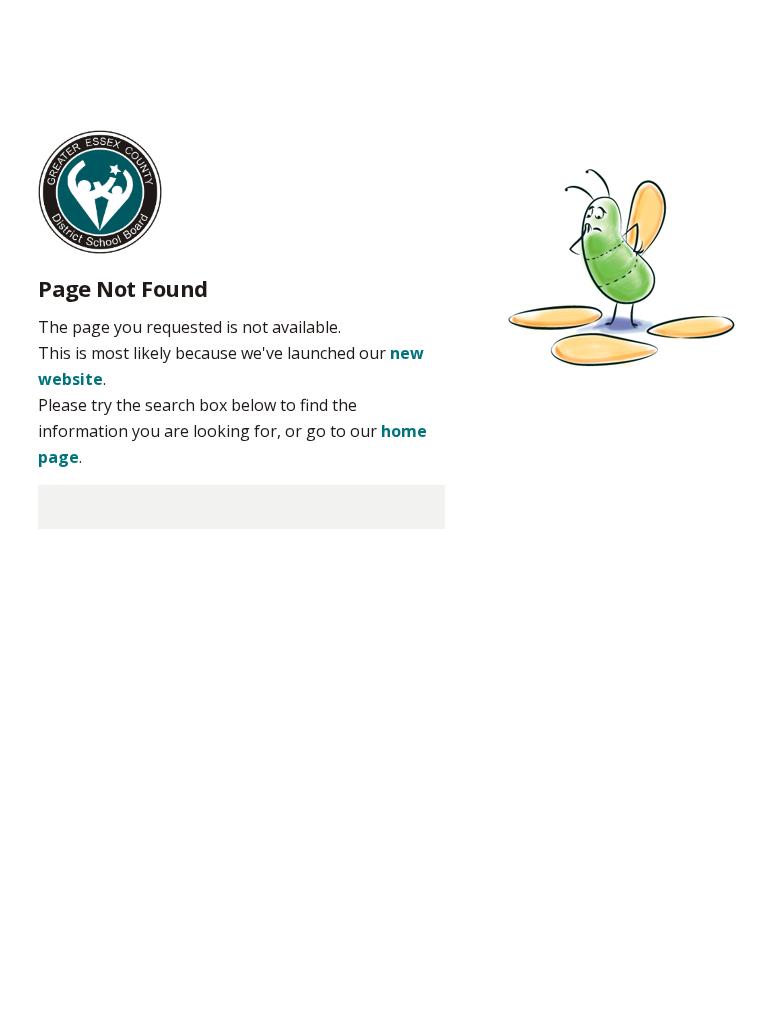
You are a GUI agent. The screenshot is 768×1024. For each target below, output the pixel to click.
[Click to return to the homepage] (100, 190)
